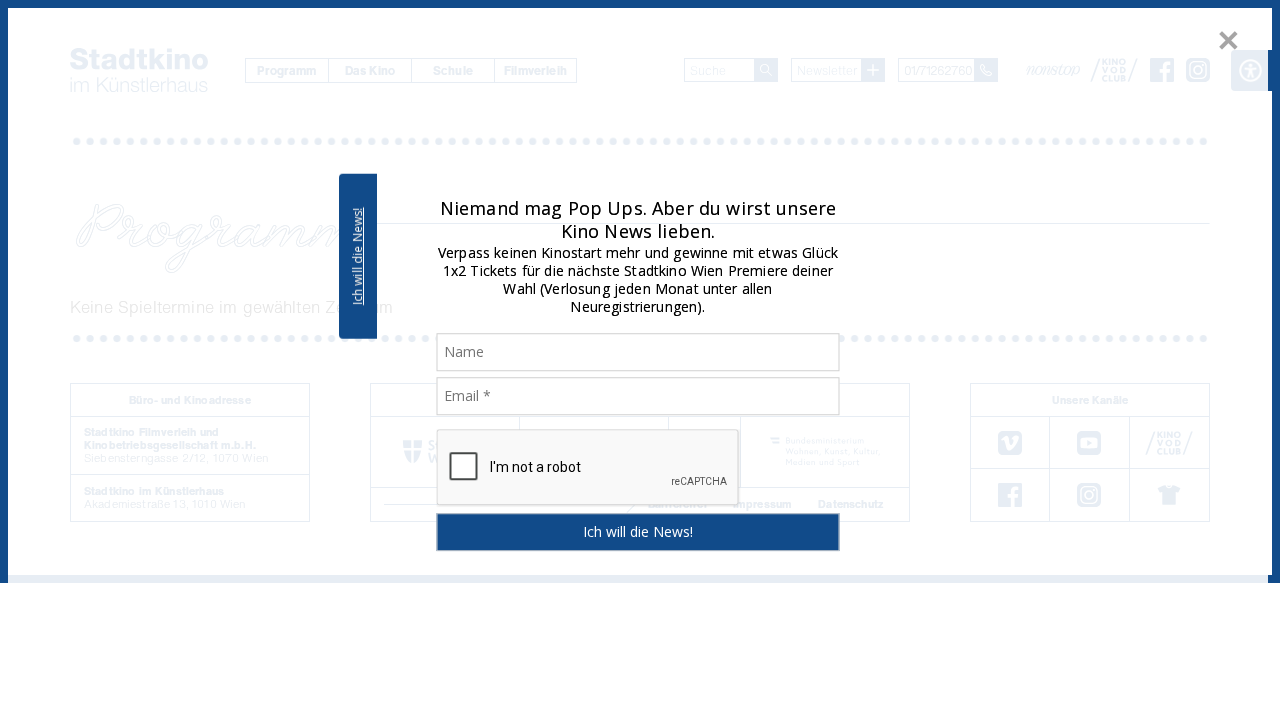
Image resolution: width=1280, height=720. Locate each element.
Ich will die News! (357, 256)
